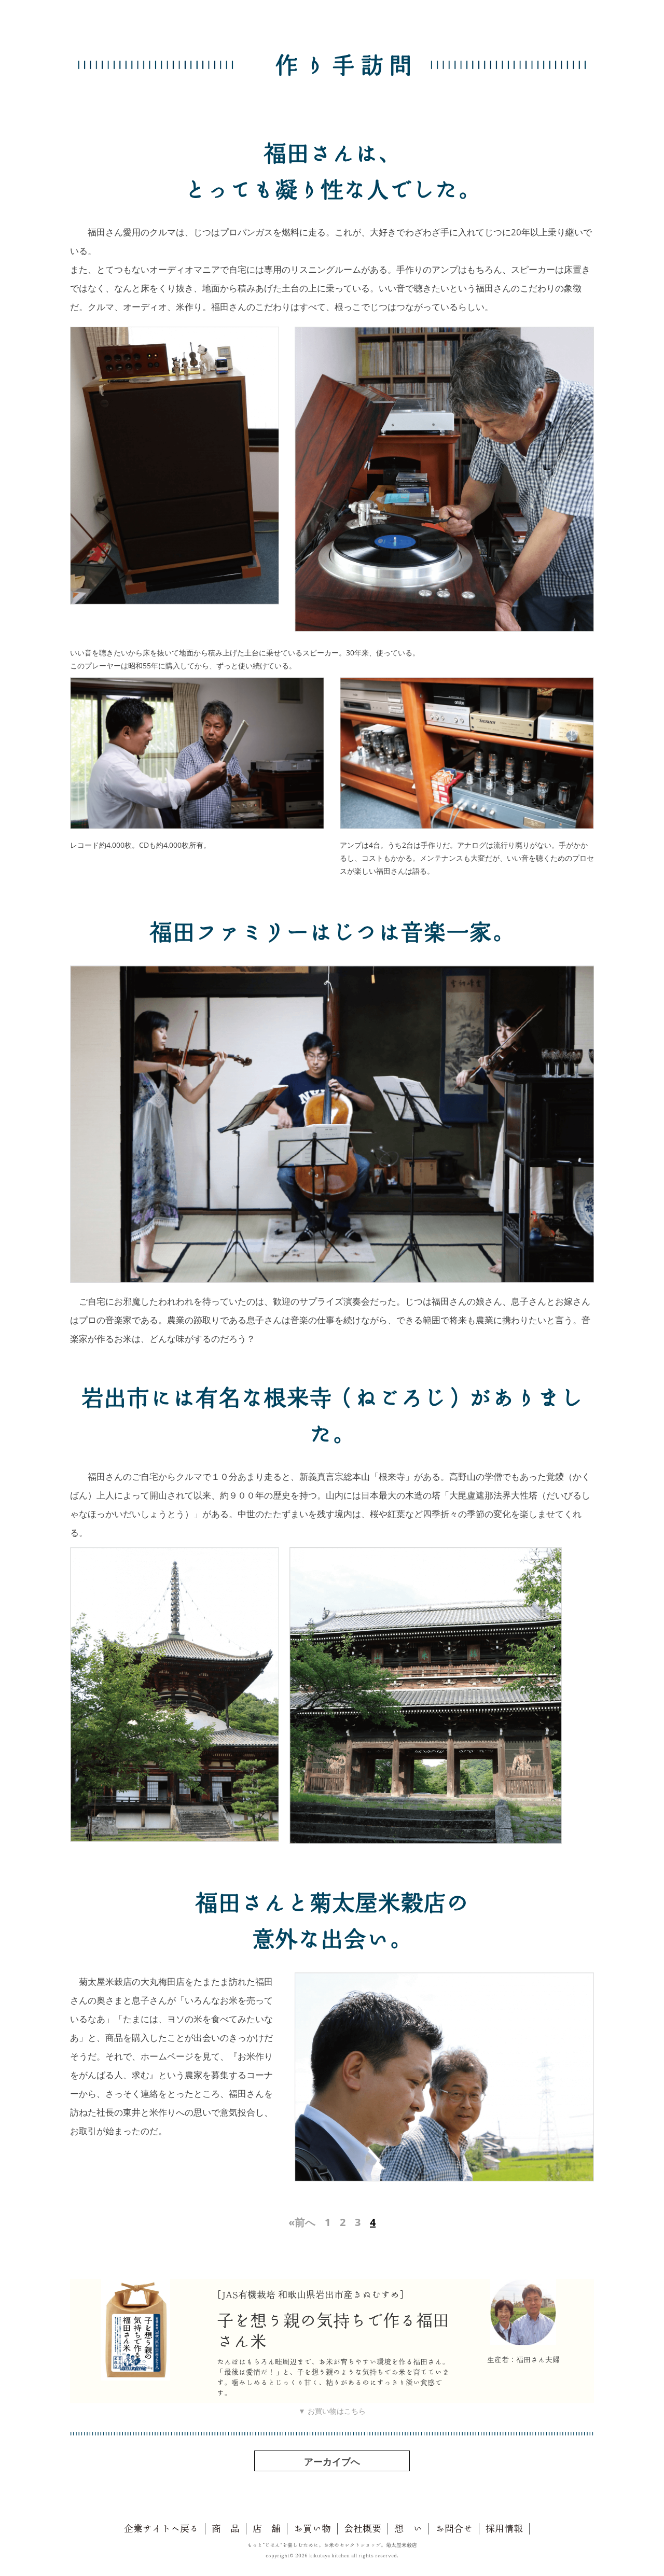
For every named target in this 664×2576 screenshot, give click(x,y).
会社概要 (363, 2528)
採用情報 (504, 2528)
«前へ (302, 2222)
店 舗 (267, 2528)
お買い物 (312, 2528)
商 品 (226, 2528)
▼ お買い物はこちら (332, 2411)
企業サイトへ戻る (161, 2528)
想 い (408, 2528)
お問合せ (454, 2528)
